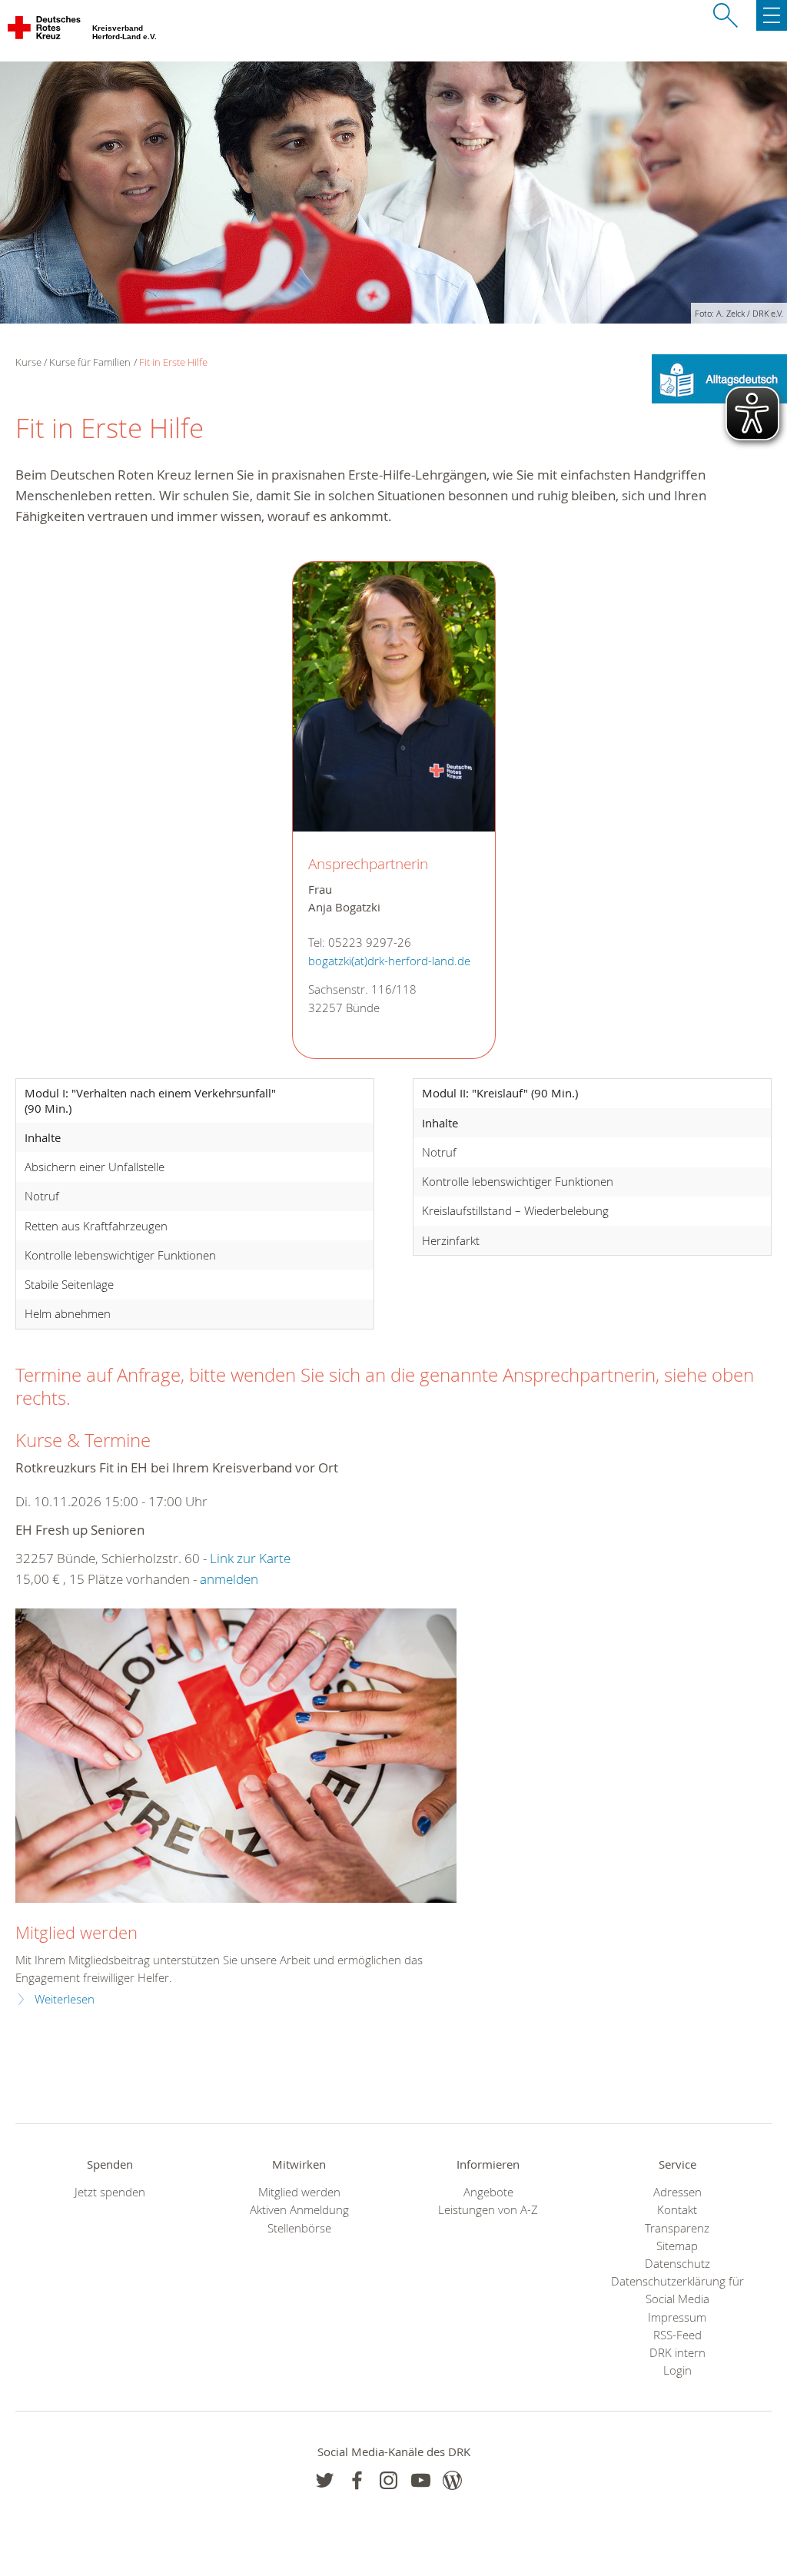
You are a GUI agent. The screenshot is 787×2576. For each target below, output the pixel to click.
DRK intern (677, 2353)
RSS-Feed (677, 2335)
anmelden (229, 1579)
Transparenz (677, 2228)
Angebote (488, 2192)
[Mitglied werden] (236, 1756)
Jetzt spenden (110, 2192)
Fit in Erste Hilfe (173, 362)
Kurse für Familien (90, 362)
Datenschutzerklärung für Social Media (677, 2290)
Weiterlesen (65, 1999)
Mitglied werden (76, 1932)
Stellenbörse (299, 2228)
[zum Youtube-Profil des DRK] (421, 2480)
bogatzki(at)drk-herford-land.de (389, 961)
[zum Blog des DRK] (452, 2480)
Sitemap (677, 2246)
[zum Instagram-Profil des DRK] (389, 2480)
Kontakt (677, 2210)
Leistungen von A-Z (488, 2210)
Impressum (677, 2317)
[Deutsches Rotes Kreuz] (45, 31)
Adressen (677, 2192)
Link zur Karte (250, 1558)
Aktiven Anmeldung (299, 2210)
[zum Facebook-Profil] (325, 2480)
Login (677, 2370)
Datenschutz (677, 2264)
